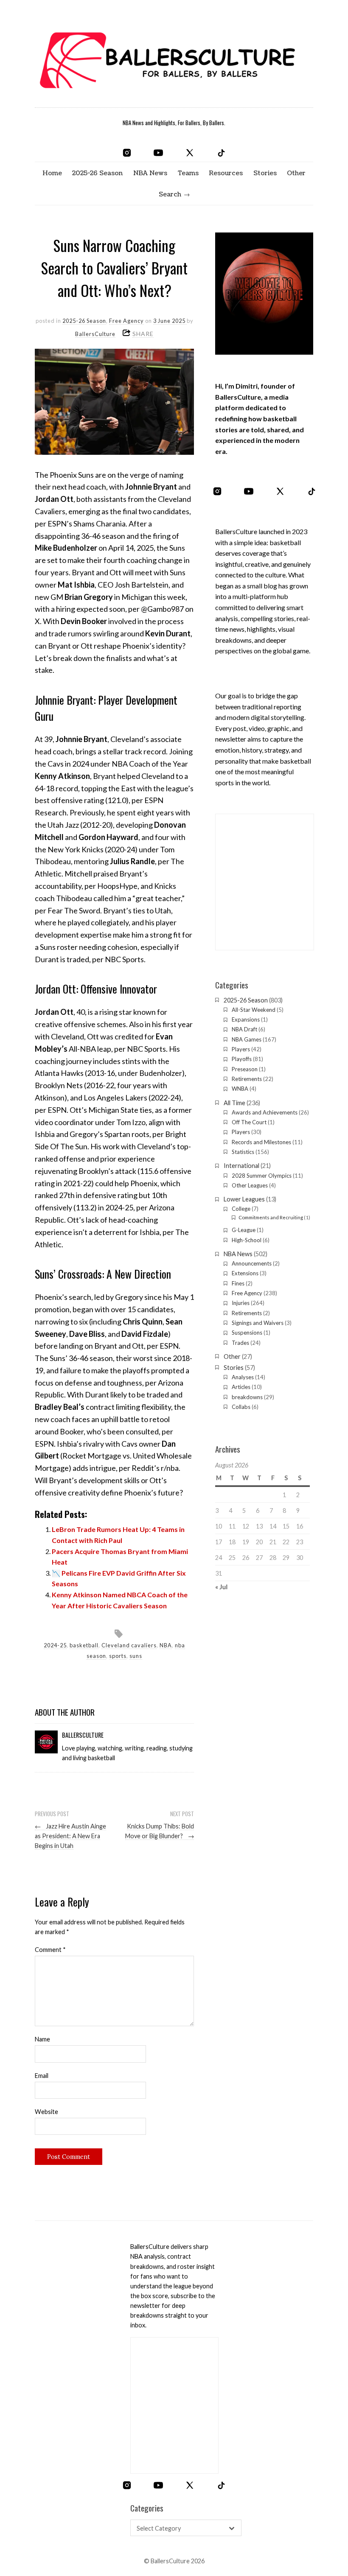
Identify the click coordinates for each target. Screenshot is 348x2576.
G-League (244, 1230)
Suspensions (247, 1333)
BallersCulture (95, 334)
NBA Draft (244, 1029)
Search (170, 194)
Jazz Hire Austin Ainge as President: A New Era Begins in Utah (70, 1836)
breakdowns (247, 1397)
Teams (188, 173)
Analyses (243, 1377)
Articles (241, 1387)
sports (118, 1656)
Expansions (246, 1019)
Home (52, 173)
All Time (234, 1103)
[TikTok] (221, 153)
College (241, 1209)
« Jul (221, 1586)
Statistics (243, 1152)
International (241, 1166)
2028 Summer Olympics (262, 1176)
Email (42, 2076)
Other (296, 173)
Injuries (241, 1303)
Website (46, 2112)
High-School (247, 1240)
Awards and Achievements (265, 1112)
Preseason (245, 1069)
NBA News (150, 173)
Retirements (247, 1079)
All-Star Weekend (254, 1010)
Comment (50, 1950)
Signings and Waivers (258, 1323)
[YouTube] (158, 153)
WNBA (240, 1089)
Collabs (241, 1407)
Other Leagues (250, 1185)
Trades (240, 1343)
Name (42, 2039)
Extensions (245, 1273)
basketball (84, 1645)
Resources (226, 173)
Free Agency (126, 321)
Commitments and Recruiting (271, 1217)
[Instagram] (127, 153)
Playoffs (242, 1059)
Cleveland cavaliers (129, 1645)
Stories (265, 173)
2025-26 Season (97, 173)
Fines (238, 1283)
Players (241, 1049)
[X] (190, 153)
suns (136, 1656)
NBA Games (247, 1039)
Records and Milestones (261, 1142)
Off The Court (249, 1122)
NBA (166, 1645)
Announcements (252, 1263)
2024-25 (55, 1645)
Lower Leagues (244, 1199)
